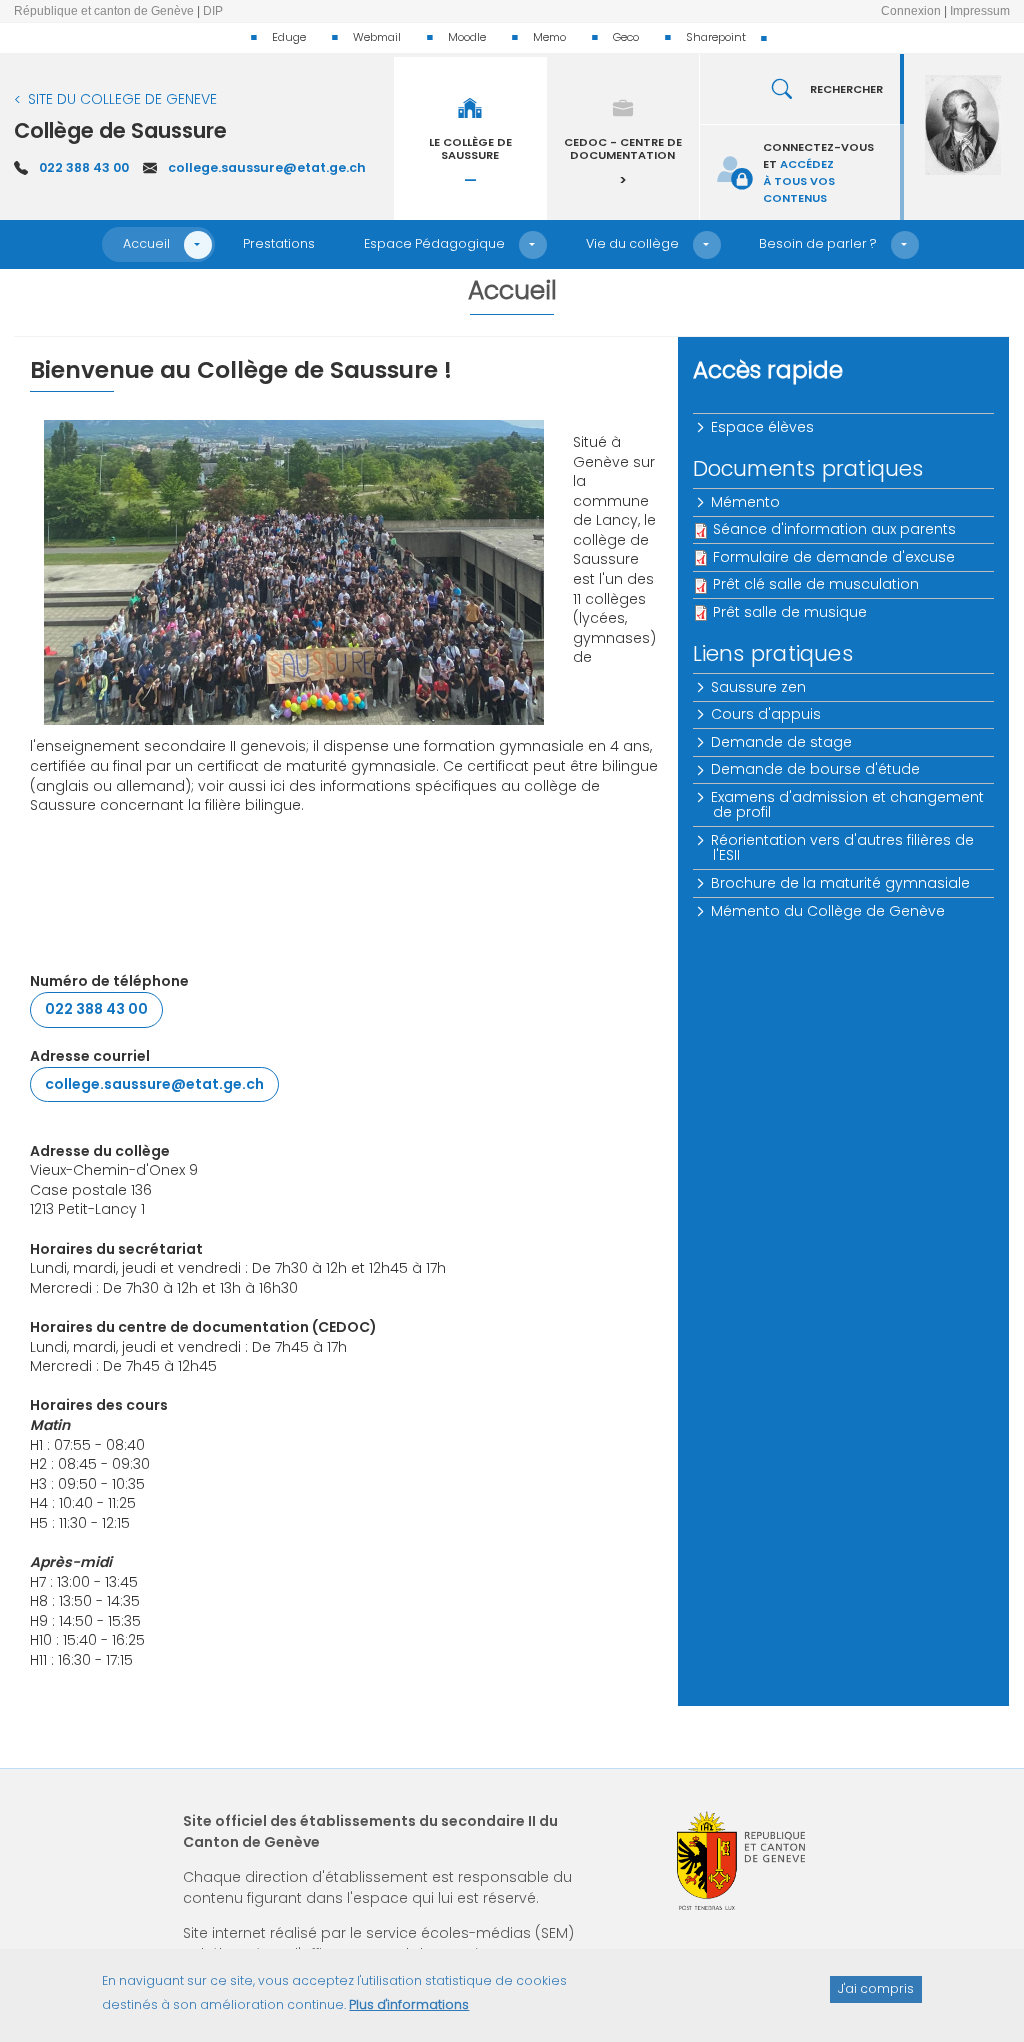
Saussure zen (759, 687)
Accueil (146, 243)
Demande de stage (782, 742)
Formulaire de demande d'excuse (834, 557)
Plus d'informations (409, 2004)
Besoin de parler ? (818, 243)
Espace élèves (763, 427)
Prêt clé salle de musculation (816, 584)
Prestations (279, 243)
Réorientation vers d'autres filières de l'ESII (843, 847)
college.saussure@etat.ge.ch (267, 167)
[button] (198, 245)
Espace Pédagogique (434, 243)
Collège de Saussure (120, 130)
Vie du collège (632, 243)
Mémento (746, 502)
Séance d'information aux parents (834, 529)
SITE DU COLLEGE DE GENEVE (122, 99)
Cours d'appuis (767, 714)
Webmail (377, 37)
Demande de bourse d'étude (816, 769)
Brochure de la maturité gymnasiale (841, 883)
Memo (549, 37)
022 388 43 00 (84, 167)
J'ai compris (876, 1988)
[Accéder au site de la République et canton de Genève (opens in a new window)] (741, 1860)
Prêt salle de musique (790, 612)
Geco (626, 37)
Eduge (289, 37)
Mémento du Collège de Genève (829, 911)
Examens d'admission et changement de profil (848, 804)
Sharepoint (716, 37)
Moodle (467, 37)
